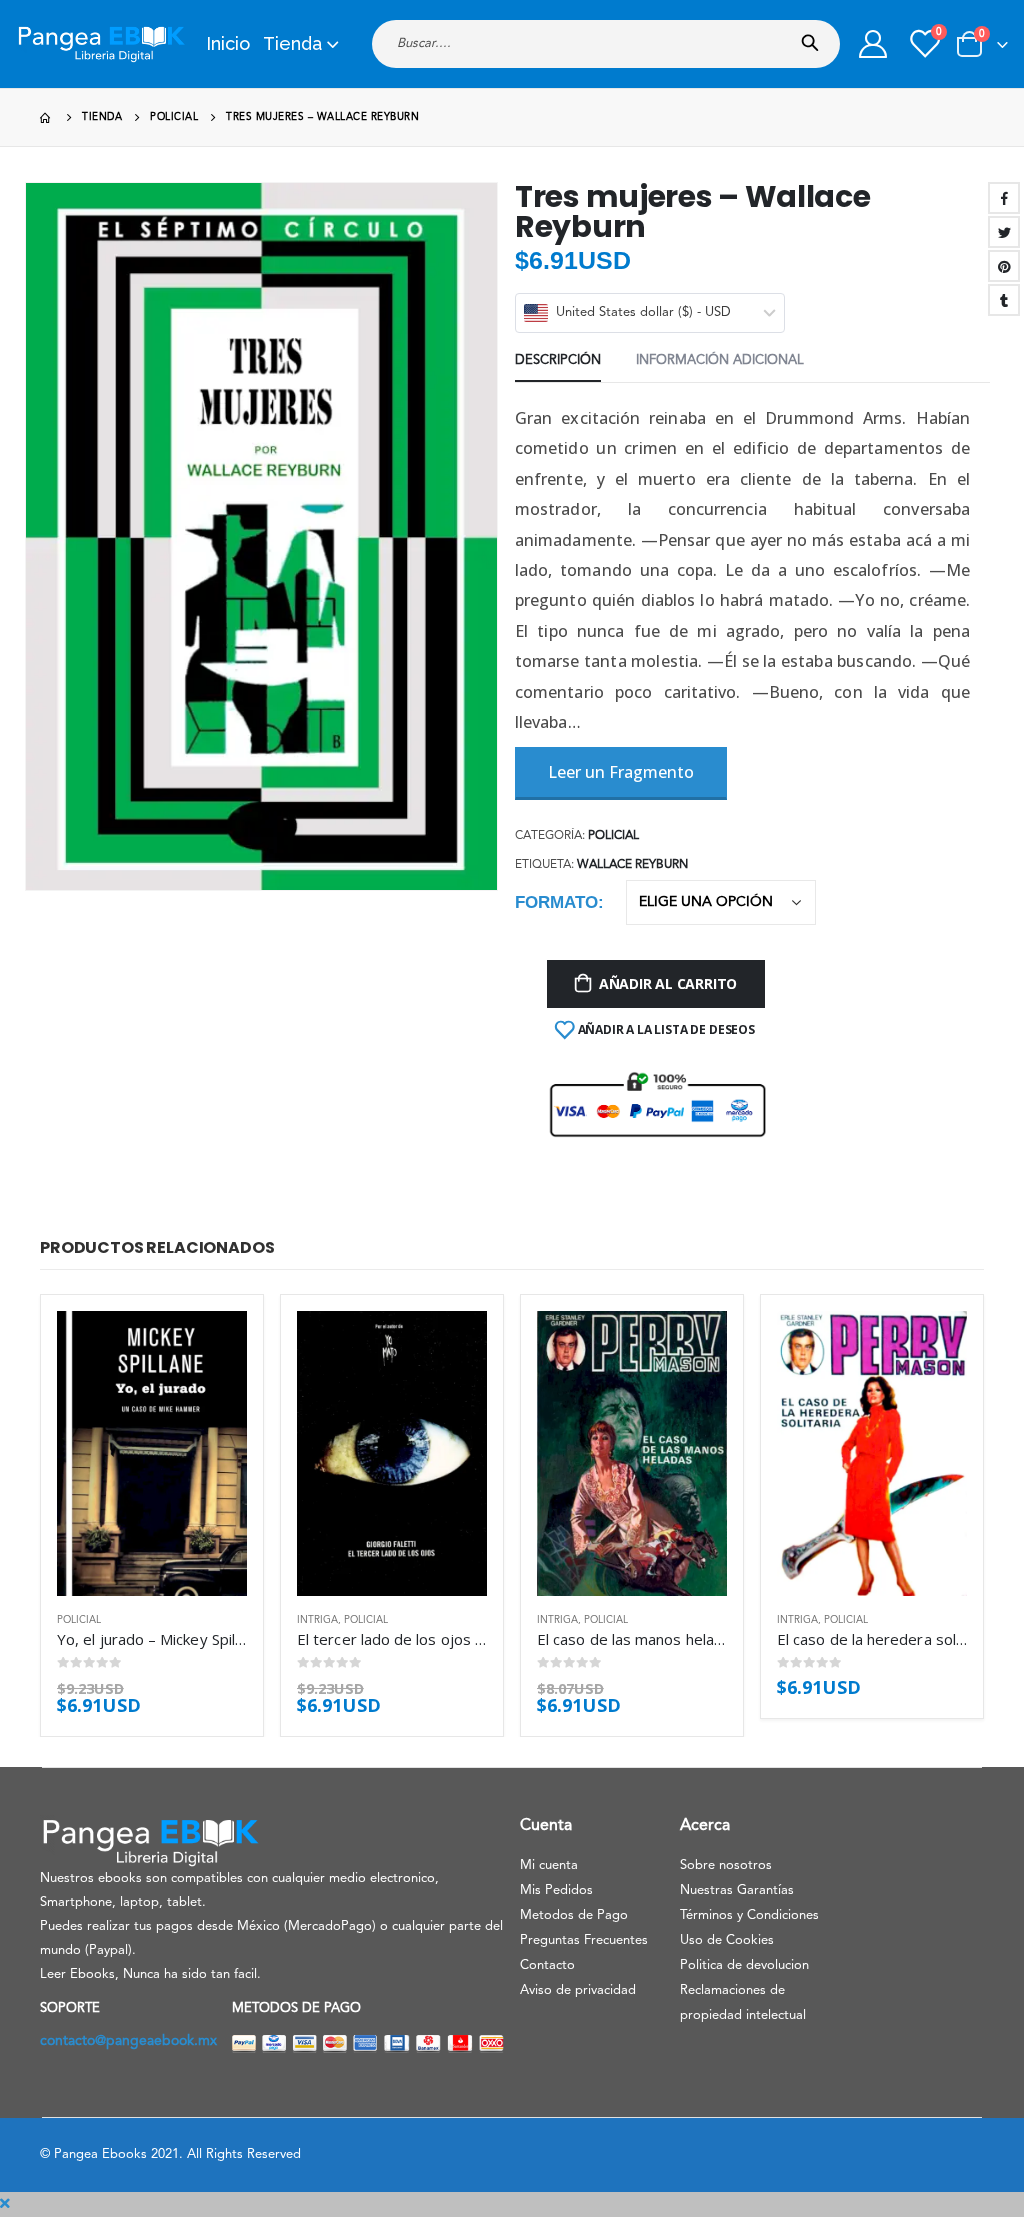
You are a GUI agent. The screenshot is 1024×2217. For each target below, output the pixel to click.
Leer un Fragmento (621, 772)
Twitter (1004, 232)
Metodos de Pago (574, 1915)
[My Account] (873, 44)
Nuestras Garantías (737, 1890)
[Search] (814, 37)
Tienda (292, 43)
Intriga (317, 1620)
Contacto (547, 1965)
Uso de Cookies (727, 1940)
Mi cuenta (549, 1865)
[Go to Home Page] (47, 117)
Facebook (1004, 198)
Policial (613, 836)
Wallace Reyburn (632, 865)
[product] (152, 1453)
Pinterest (1004, 266)
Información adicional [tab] (720, 360)
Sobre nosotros (726, 1865)
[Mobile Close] (5, 2204)
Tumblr (1004, 300)
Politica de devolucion (744, 1965)
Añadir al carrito (668, 983)
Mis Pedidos (556, 1890)
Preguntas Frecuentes (584, 1940)
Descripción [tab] (558, 360)
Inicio (228, 43)
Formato (556, 902)
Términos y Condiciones (749, 1915)
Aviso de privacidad (578, 1990)
